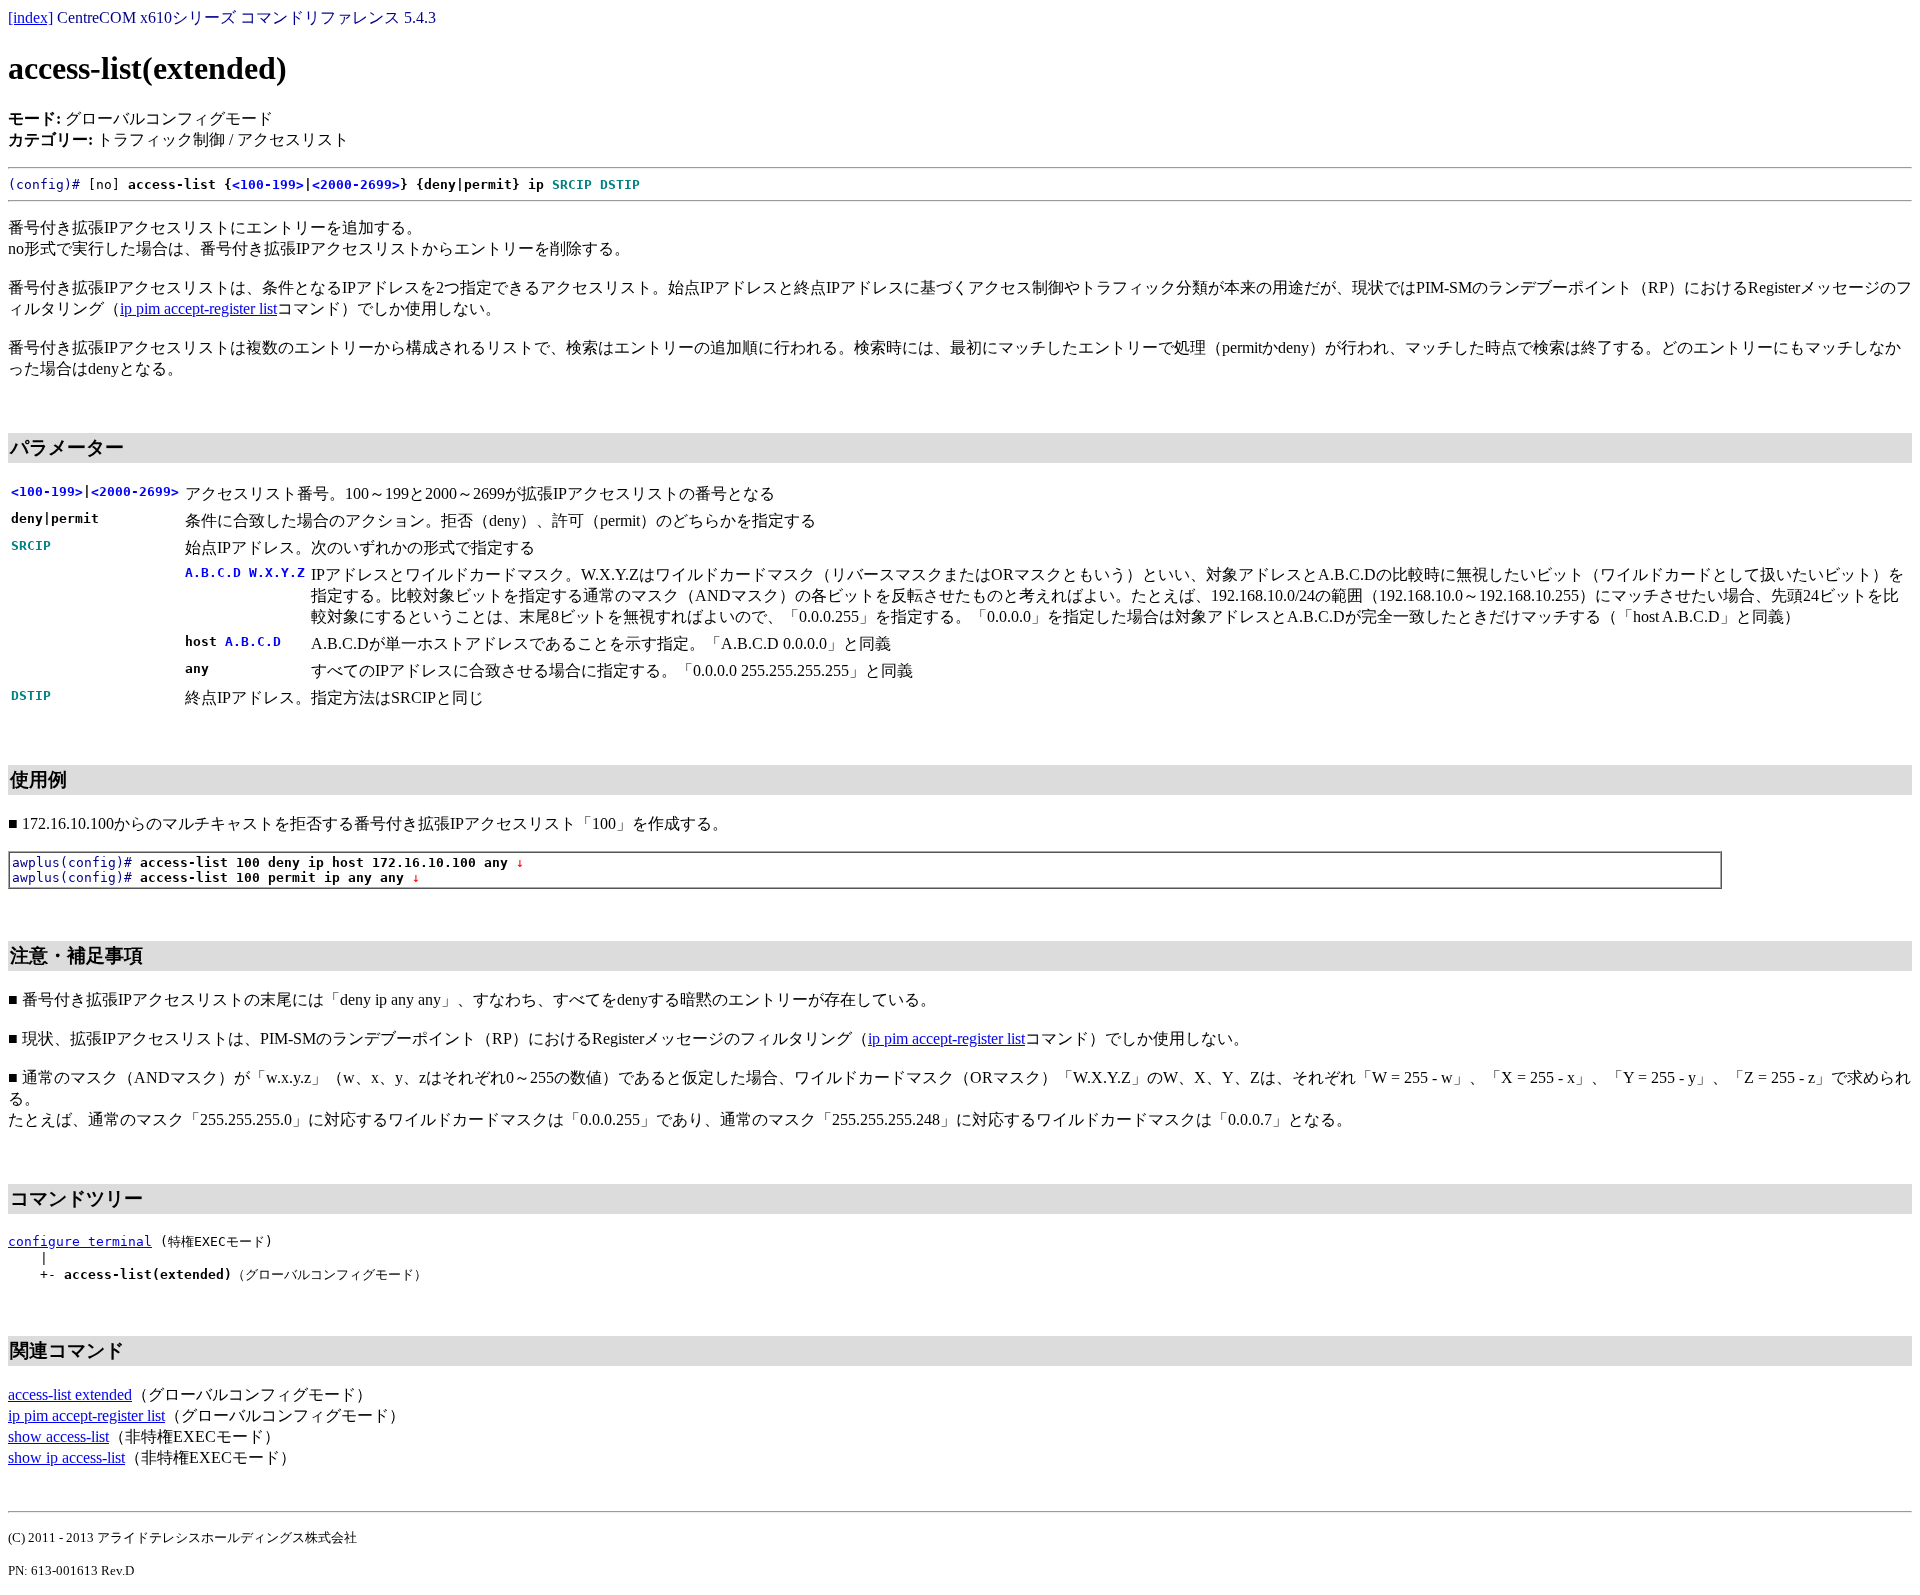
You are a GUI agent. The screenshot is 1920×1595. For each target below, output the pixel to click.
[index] (30, 17)
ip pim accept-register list (198, 308)
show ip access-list (66, 1457)
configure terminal (80, 1241)
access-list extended (70, 1394)
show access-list (58, 1436)
